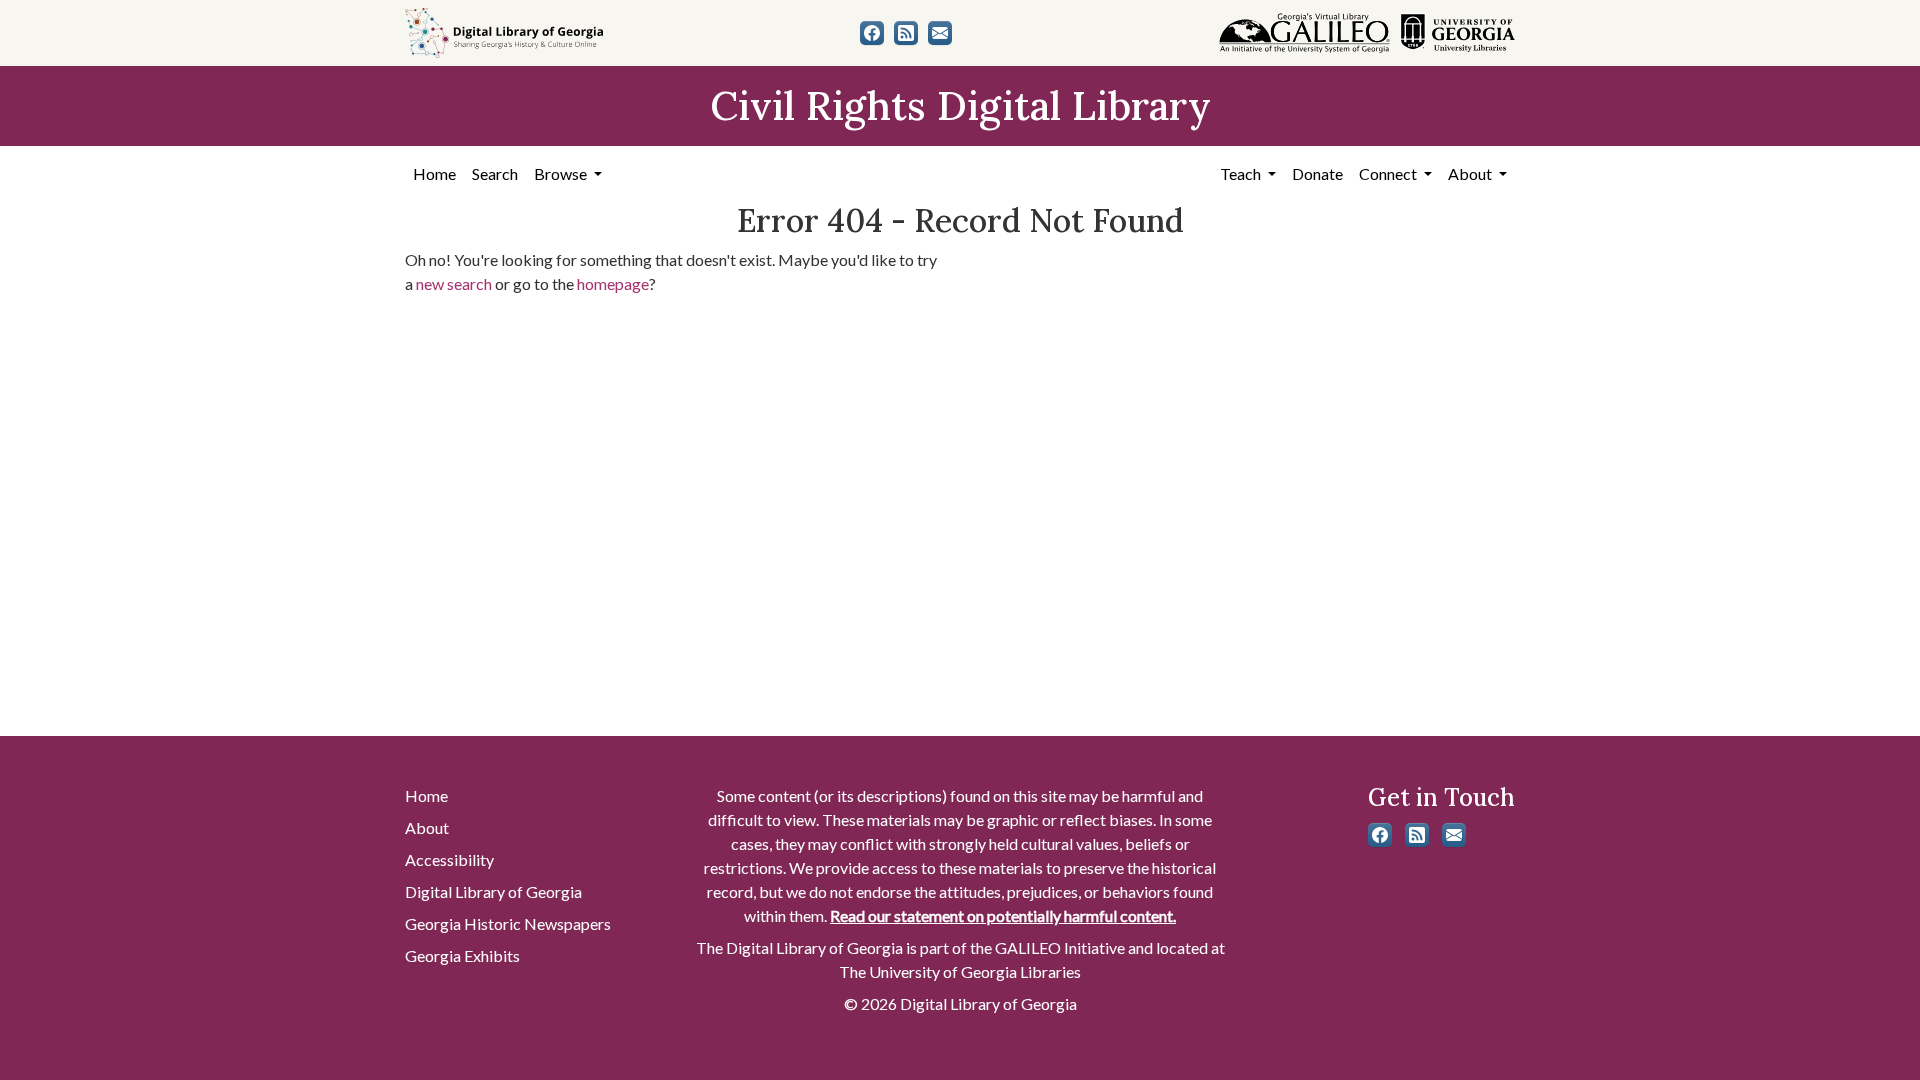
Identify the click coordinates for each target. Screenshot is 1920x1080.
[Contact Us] (940, 33)
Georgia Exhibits (462, 955)
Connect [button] (1389, 173)
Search (495, 173)
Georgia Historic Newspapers (508, 923)
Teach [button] (1242, 173)
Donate (1317, 173)
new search (454, 283)
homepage (613, 283)
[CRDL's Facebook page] (872, 33)
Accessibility (449, 859)
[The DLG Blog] (906, 33)
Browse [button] (562, 173)
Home (434, 173)
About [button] (1471, 173)
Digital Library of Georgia (493, 891)
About (427, 827)
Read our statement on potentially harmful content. (1003, 915)
